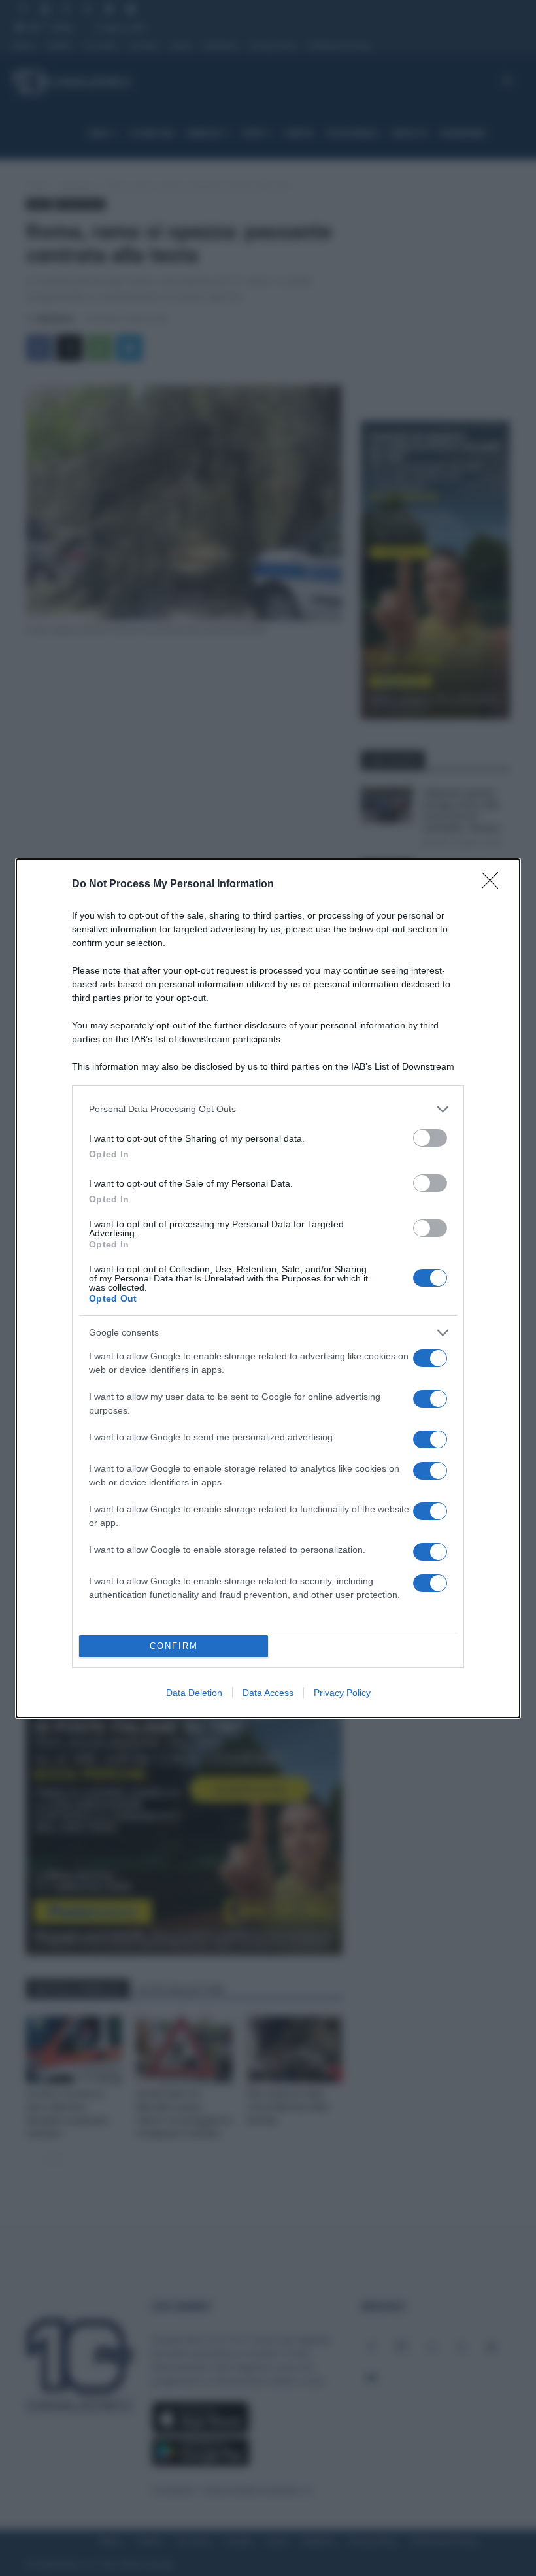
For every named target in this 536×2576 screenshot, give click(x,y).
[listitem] (268, 1109)
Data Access (268, 1693)
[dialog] (268, 1288)
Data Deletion (194, 1693)
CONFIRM (174, 1646)
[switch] (430, 1138)
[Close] (494, 885)
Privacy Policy (342, 1693)
